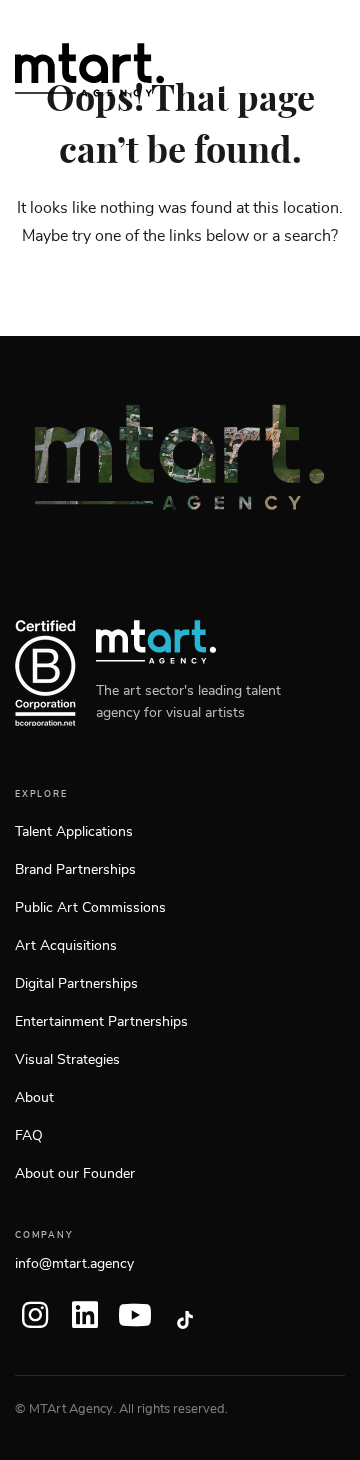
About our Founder (75, 1174)
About (34, 1098)
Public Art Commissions (90, 908)
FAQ (29, 1136)
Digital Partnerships (76, 984)
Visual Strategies (67, 1060)
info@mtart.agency (74, 1264)
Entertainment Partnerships (101, 1022)
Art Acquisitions (66, 946)
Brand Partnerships (75, 870)
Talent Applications (74, 832)
